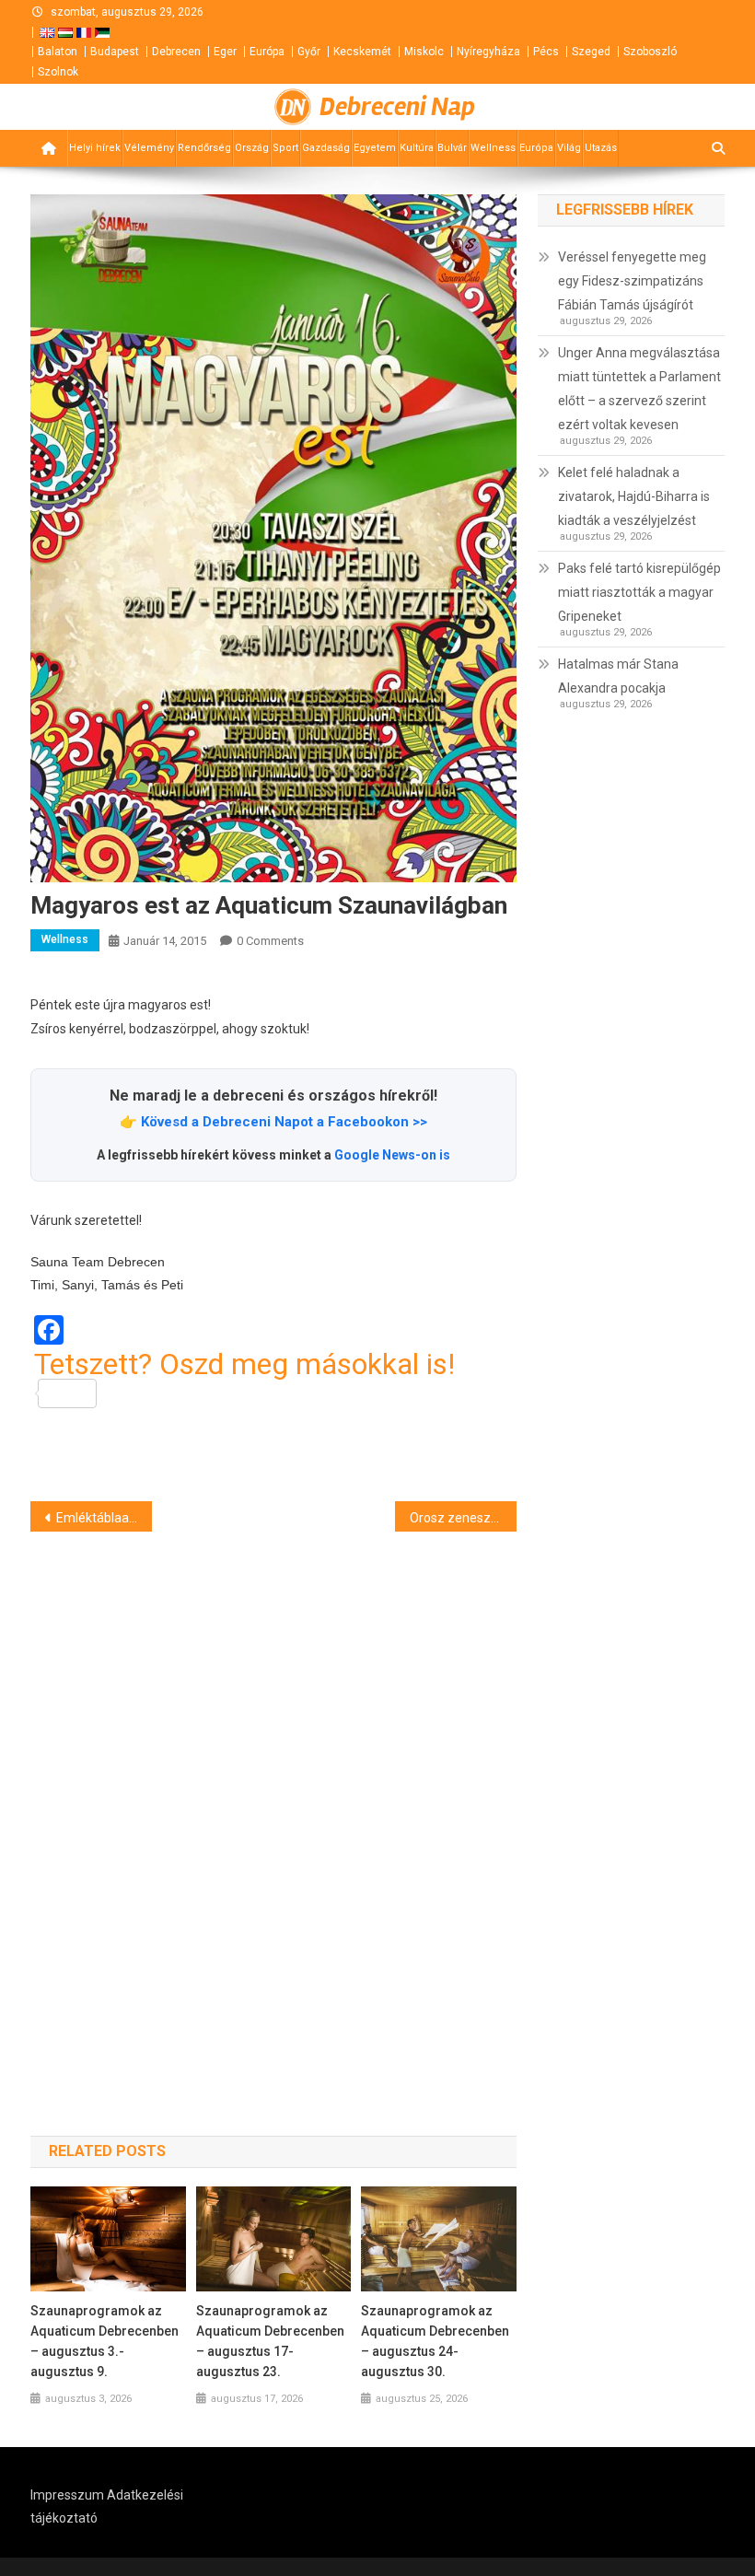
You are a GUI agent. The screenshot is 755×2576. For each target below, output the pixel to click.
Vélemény (149, 148)
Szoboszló (650, 52)
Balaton (58, 52)
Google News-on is (392, 1155)
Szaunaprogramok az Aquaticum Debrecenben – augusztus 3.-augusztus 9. (105, 2341)
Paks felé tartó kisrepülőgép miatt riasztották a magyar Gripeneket (639, 592)
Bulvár (452, 148)
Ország (252, 148)
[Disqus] (273, 1801)
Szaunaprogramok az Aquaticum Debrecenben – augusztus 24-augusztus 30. (435, 2341)
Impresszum (67, 2495)
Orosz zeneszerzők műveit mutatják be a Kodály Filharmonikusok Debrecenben (463, 1518)
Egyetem (375, 148)
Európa (267, 52)
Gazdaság (326, 148)
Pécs (546, 52)
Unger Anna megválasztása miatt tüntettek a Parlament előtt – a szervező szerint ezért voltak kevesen (639, 389)
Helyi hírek (95, 148)
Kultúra (417, 148)
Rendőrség (204, 148)
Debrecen (176, 52)
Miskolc (424, 52)
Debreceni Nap (397, 107)
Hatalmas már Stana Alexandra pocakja (618, 676)
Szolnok (58, 72)
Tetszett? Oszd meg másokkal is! (244, 1365)
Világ (569, 148)
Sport (285, 148)
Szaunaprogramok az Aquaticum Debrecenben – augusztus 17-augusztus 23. (270, 2341)
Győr (309, 52)
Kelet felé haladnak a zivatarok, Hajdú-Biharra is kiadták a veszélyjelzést (634, 496)
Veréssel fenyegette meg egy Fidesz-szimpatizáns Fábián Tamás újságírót (632, 281)
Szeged (591, 52)
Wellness (493, 148)
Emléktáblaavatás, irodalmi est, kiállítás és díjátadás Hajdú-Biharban (104, 1518)
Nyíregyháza (488, 52)
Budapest (115, 52)
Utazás (601, 148)
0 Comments (270, 941)
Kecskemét (362, 52)
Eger (225, 52)
